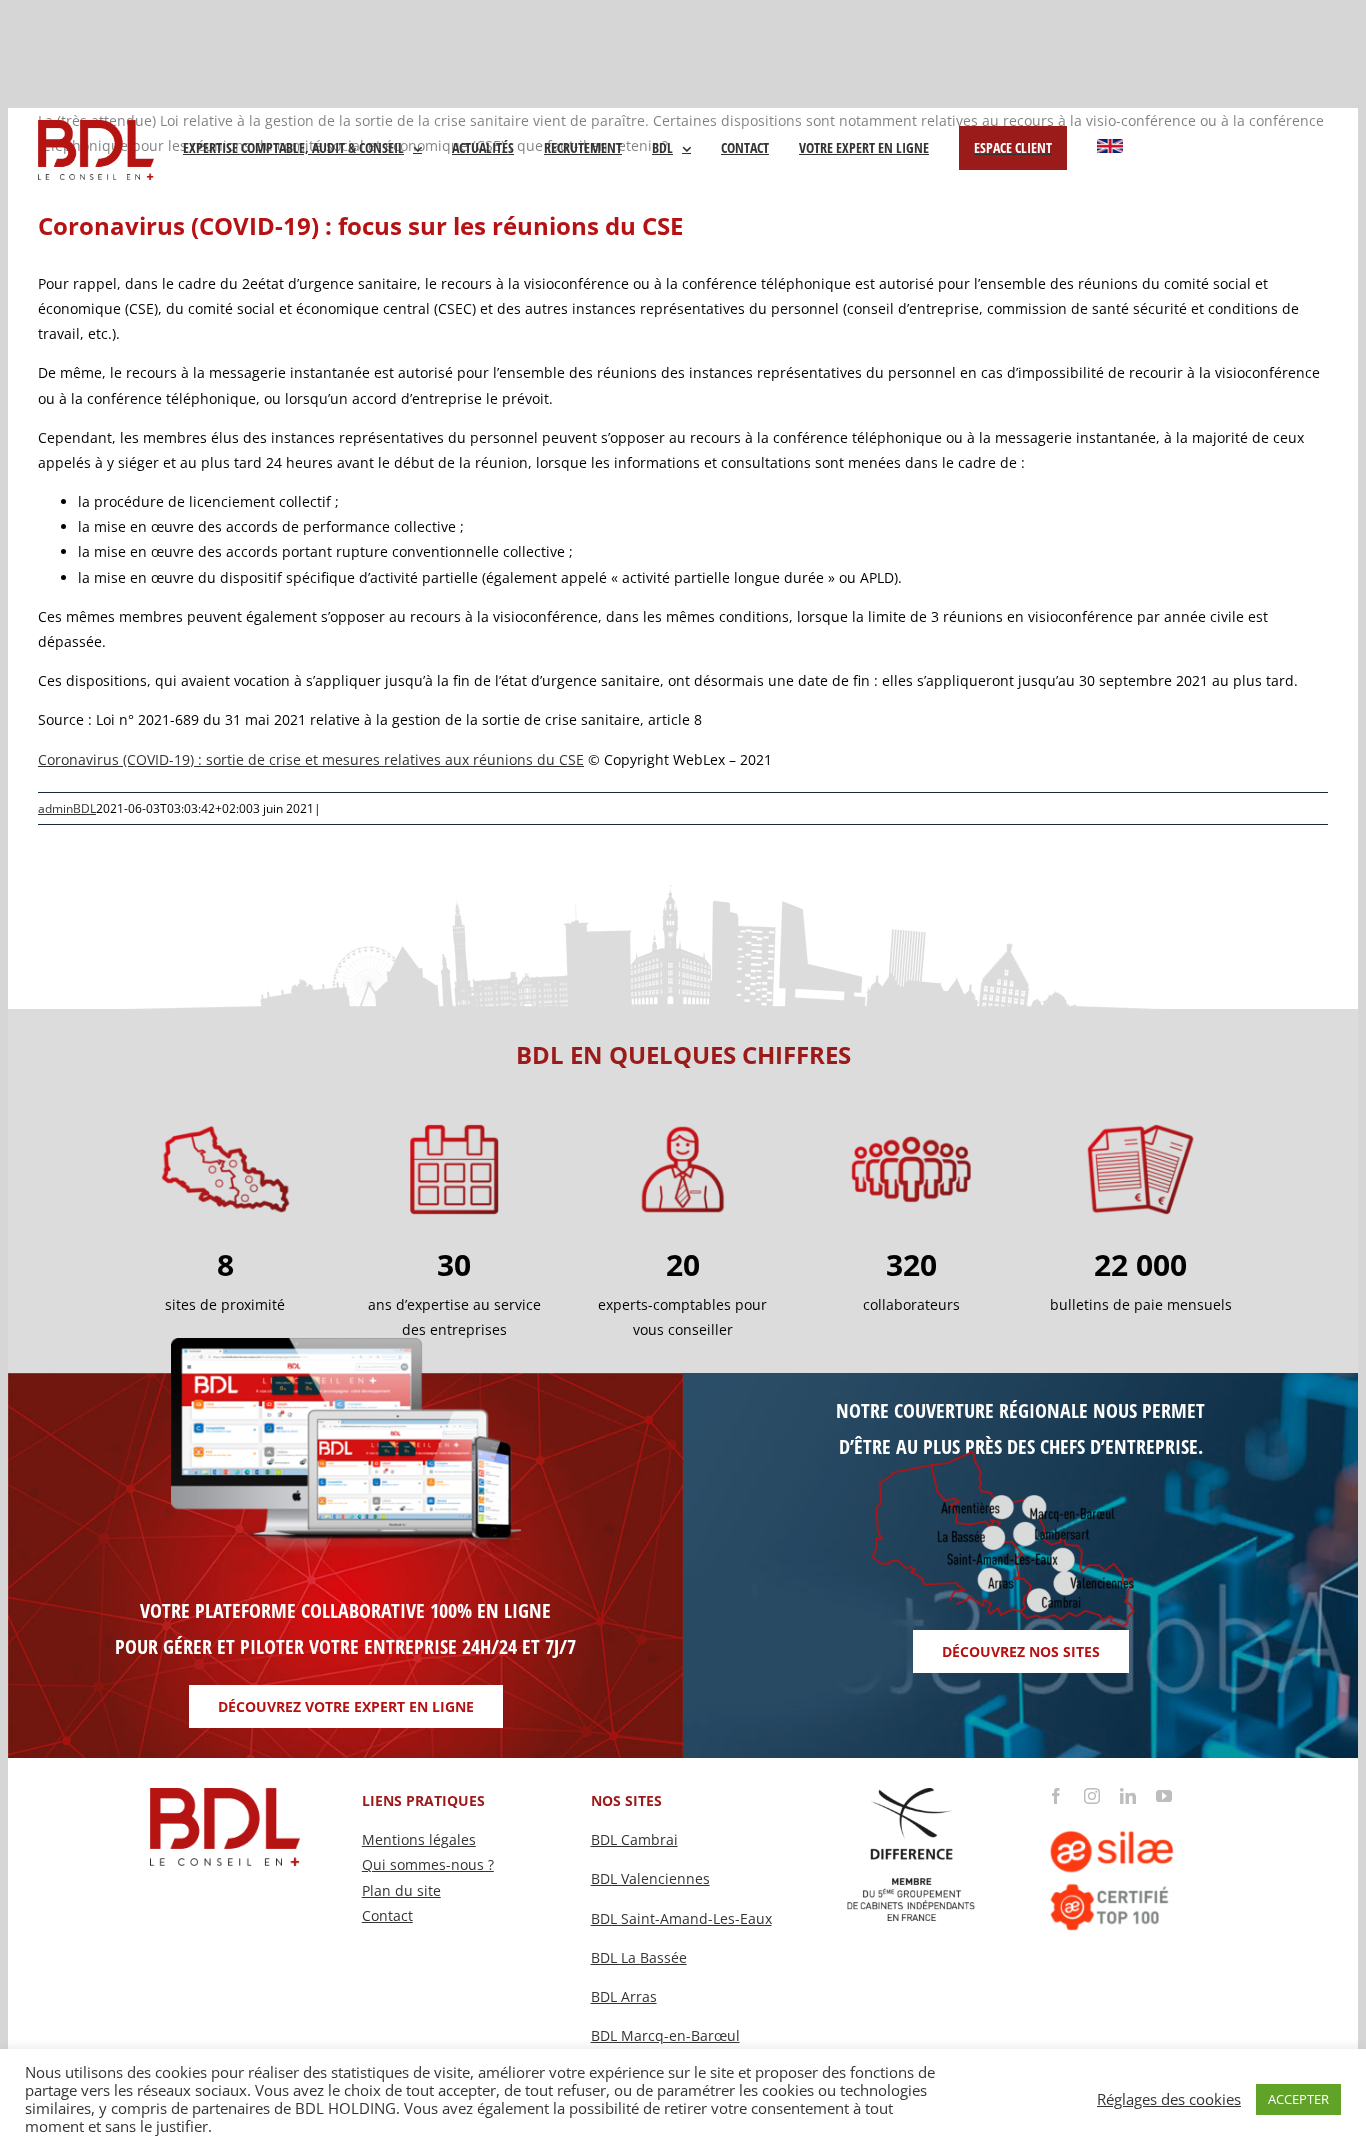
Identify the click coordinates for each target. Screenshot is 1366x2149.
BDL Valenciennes (650, 1878)
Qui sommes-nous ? (428, 1864)
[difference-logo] (912, 1794)
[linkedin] (1128, 1796)
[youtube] (1164, 1796)
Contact (387, 1915)
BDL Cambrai (634, 1839)
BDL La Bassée (639, 1957)
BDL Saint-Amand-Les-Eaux (681, 1918)
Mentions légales (419, 1839)
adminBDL (67, 808)
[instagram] (1092, 1796)
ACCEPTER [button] (1298, 2099)
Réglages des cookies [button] (1169, 2099)
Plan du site (401, 1890)
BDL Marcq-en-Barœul (665, 2035)
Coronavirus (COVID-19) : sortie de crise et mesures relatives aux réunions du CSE (311, 759)
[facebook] (1056, 1796)
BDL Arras (624, 1996)
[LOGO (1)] (1140, 1810)
